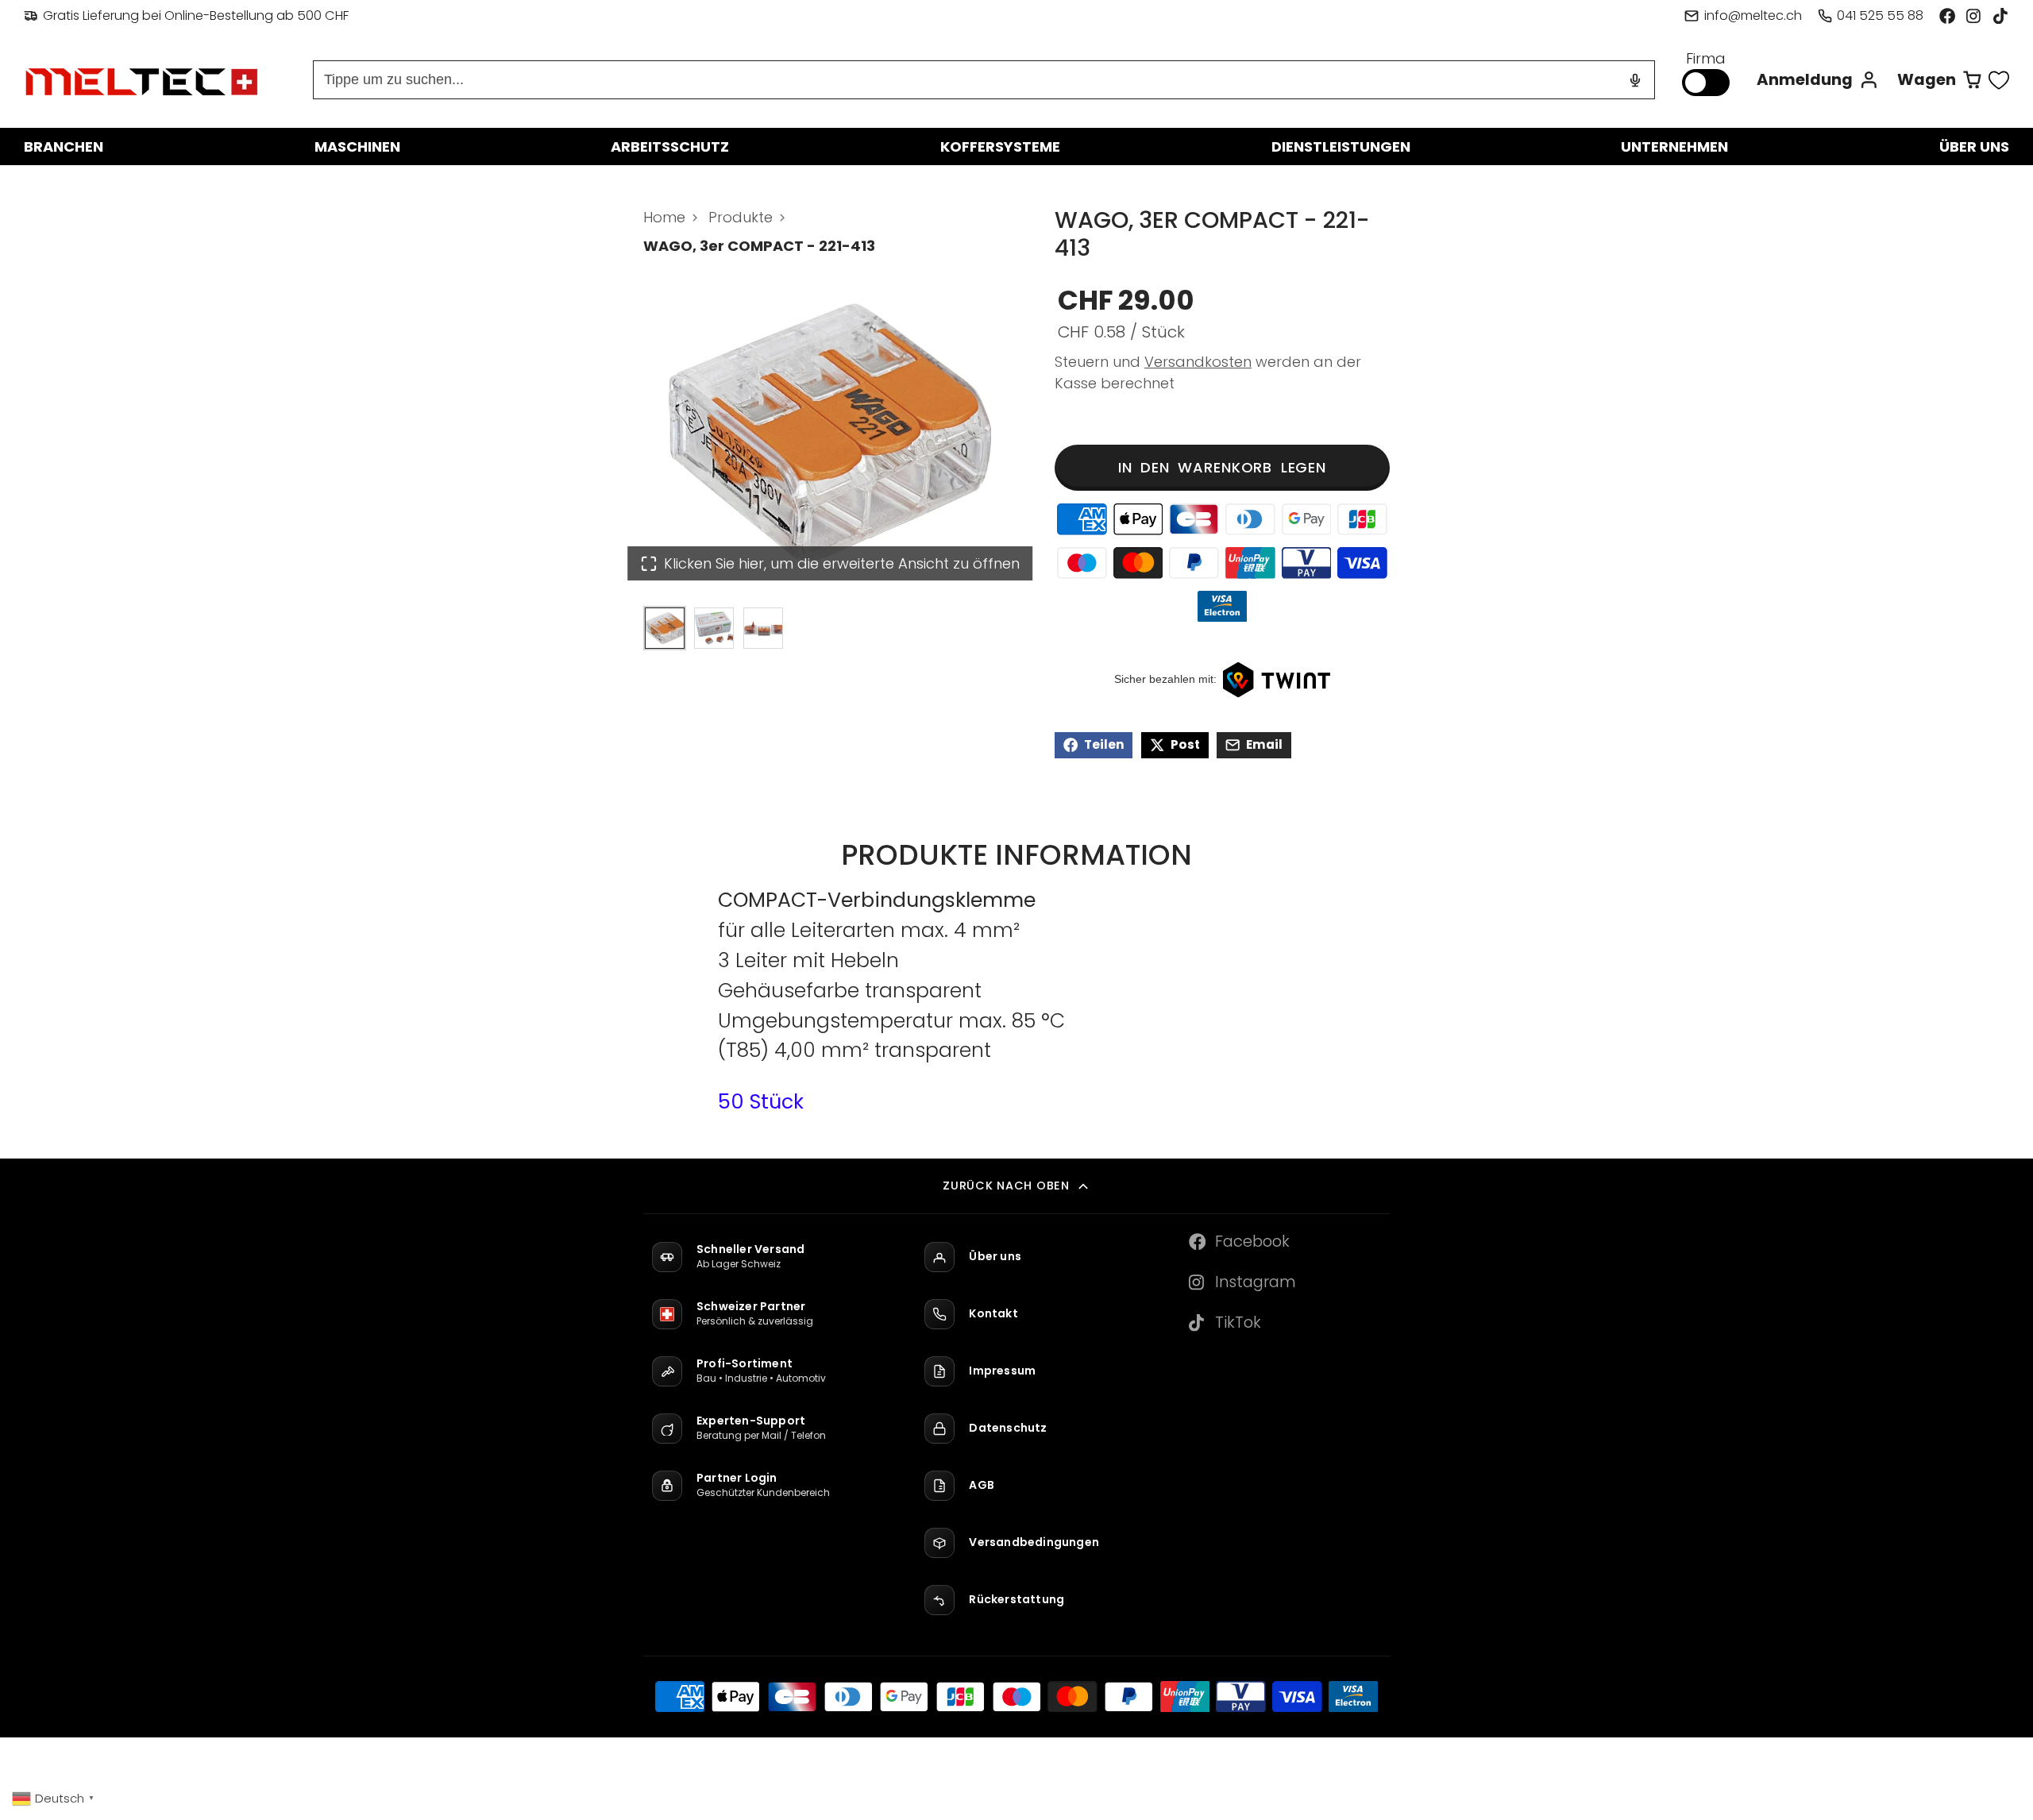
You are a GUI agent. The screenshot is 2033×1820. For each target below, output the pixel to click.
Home (664, 217)
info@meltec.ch (1753, 15)
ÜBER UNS (1974, 147)
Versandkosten (1198, 362)
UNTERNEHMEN (1674, 147)
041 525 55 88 (1880, 15)
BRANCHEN (64, 147)
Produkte (741, 217)
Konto (1818, 80)
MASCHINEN (357, 147)
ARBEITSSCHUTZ (670, 147)
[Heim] (143, 80)
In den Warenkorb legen (1222, 467)
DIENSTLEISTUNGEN (1341, 147)
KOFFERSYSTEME (1000, 147)
